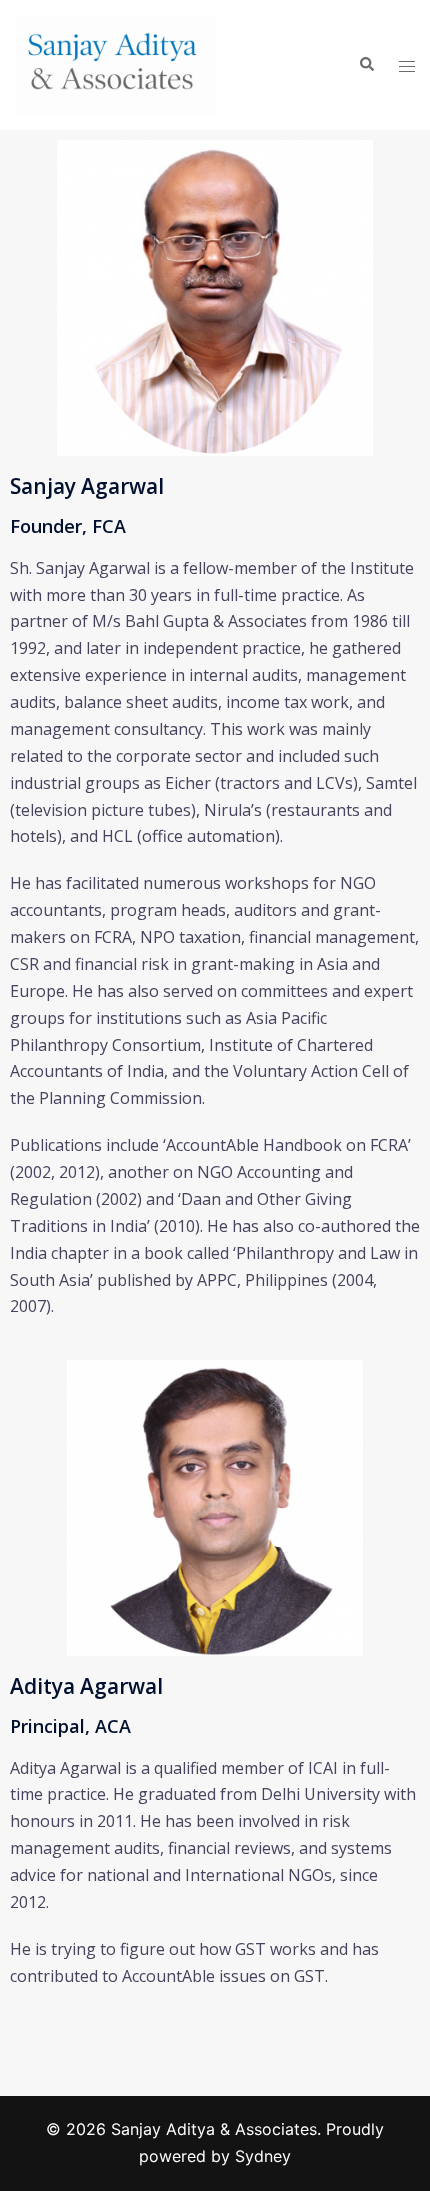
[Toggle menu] (407, 65)
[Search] (366, 65)
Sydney (263, 2156)
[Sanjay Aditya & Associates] (115, 63)
